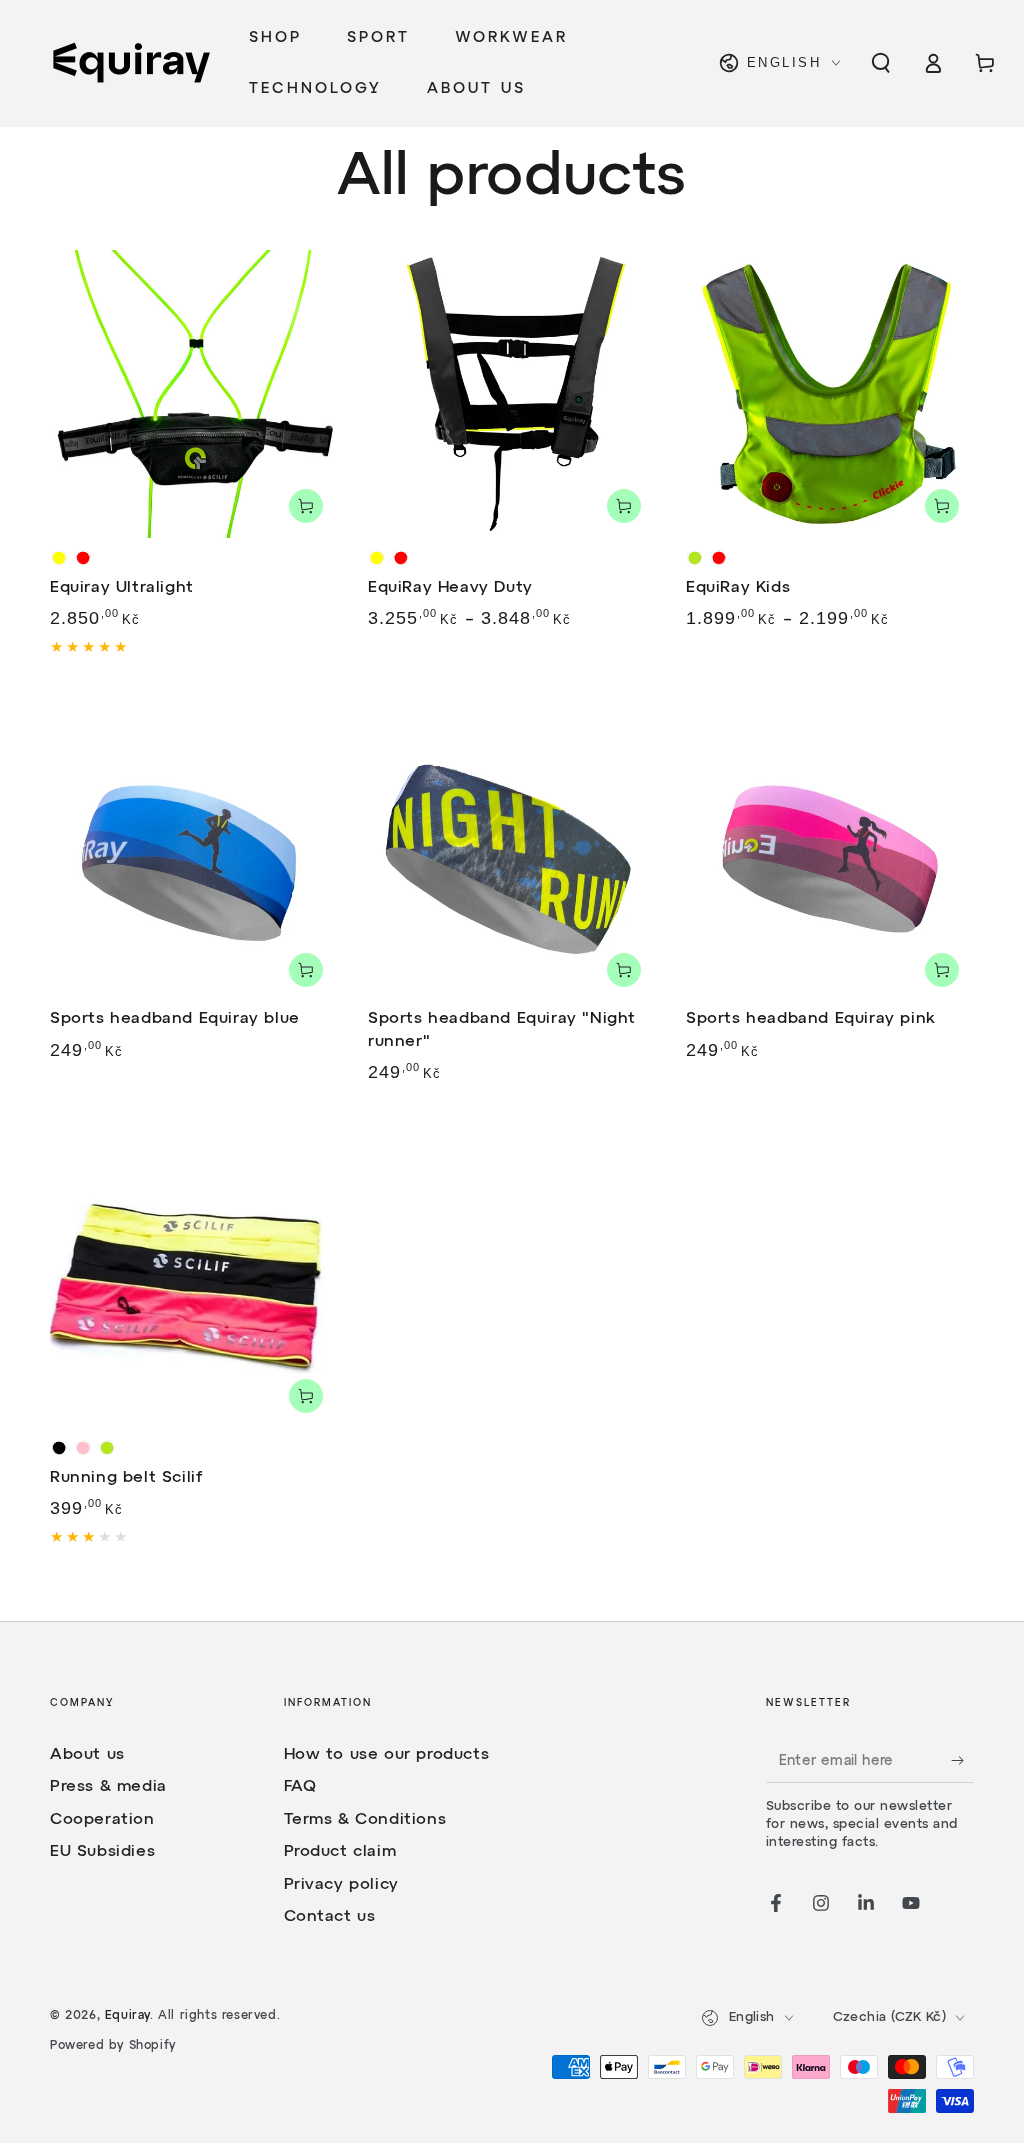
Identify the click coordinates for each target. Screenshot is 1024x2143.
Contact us (330, 1917)
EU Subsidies (102, 1852)
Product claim (340, 1852)
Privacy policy (341, 1885)
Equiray (127, 2016)
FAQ (300, 1787)
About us (87, 1755)
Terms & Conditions (365, 1820)
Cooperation (102, 1820)
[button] (881, 63)
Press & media (108, 1787)
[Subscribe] (962, 1760)
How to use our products (387, 1755)
